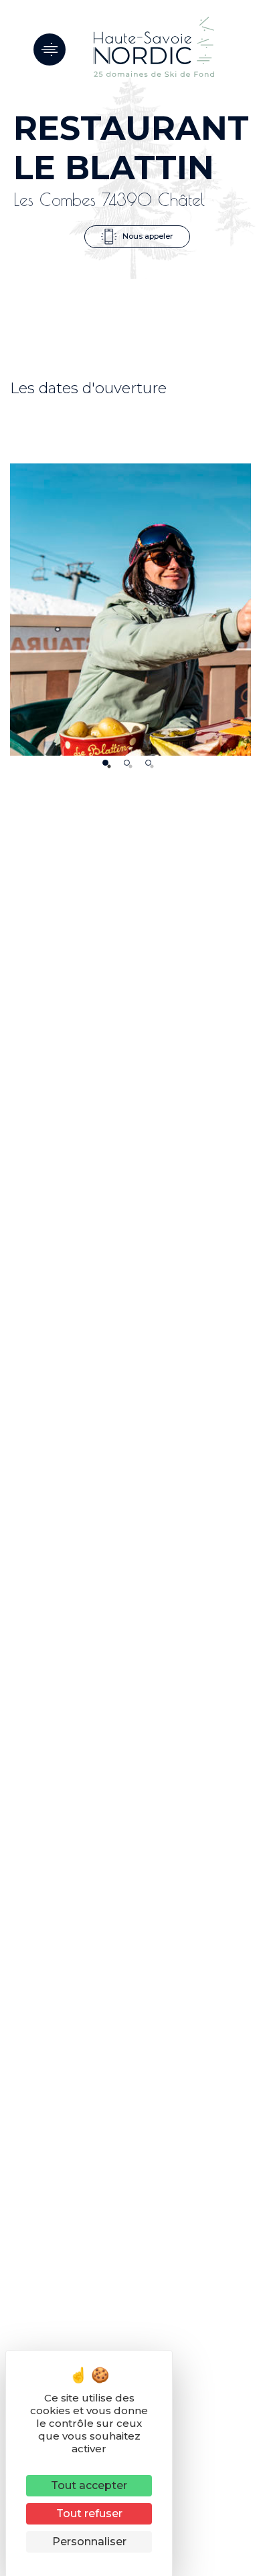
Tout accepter (89, 2485)
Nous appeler (147, 236)
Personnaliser (89, 2542)
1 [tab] (105, 763)
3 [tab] (148, 763)
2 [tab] (127, 763)
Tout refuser (89, 2513)
